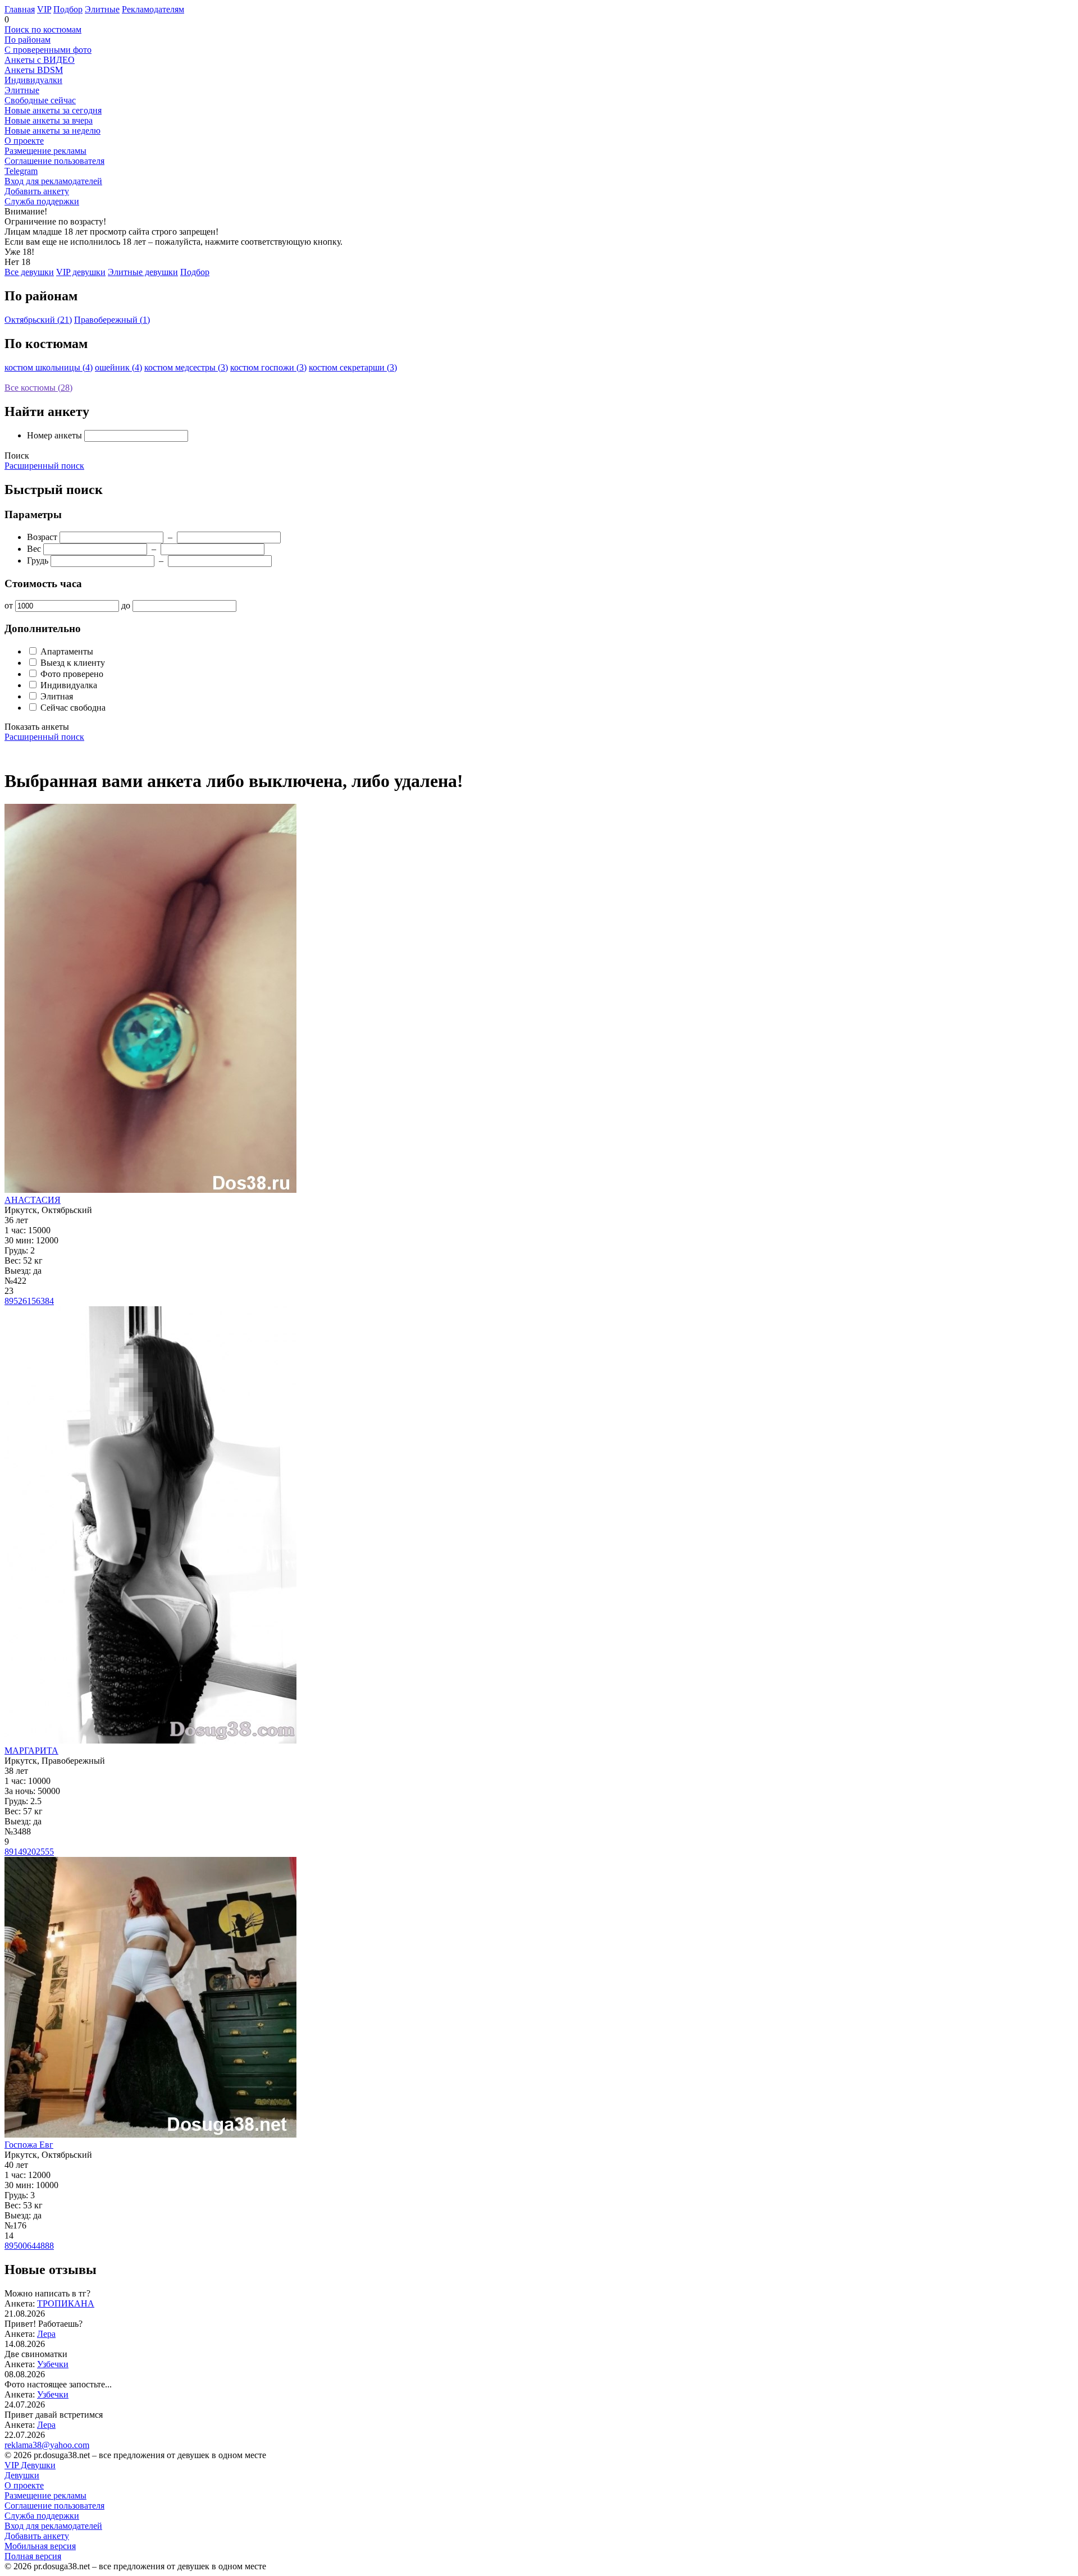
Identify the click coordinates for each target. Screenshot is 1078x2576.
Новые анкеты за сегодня (53, 110)
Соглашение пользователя (54, 161)
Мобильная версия (40, 2546)
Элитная (56, 696)
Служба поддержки (42, 201)
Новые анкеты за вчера (49, 120)
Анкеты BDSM (34, 70)
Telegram (21, 171)
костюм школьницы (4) (49, 367)
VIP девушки (81, 272)
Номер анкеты (54, 435)
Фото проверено (71, 674)
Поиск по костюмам (43, 29)
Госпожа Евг (29, 2145)
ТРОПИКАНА (66, 2303)
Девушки (22, 2475)
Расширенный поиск (44, 466)
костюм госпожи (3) (268, 367)
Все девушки (29, 272)
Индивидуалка (68, 685)
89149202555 (29, 1852)
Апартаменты (66, 651)
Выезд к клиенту (72, 663)
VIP (44, 9)
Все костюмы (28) (38, 388)
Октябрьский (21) (38, 320)
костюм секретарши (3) (353, 367)
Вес (34, 549)
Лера (46, 2334)
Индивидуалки (33, 80)
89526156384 (29, 1301)
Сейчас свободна (72, 708)
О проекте (24, 141)
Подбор (68, 9)
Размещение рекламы (45, 151)
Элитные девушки (143, 272)
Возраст (42, 537)
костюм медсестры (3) (186, 367)
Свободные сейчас (40, 100)
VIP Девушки (30, 2465)
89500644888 (29, 2246)
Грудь (38, 561)
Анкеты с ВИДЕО (40, 60)
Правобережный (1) (112, 320)
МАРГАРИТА (31, 1751)
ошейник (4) (118, 367)
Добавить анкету (37, 191)
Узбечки (53, 2364)
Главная (20, 9)
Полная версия (33, 2556)
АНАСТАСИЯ (33, 1200)
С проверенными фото (48, 50)
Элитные (102, 9)
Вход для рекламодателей (53, 181)
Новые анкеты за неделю (52, 131)
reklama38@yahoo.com (47, 2445)
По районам (28, 40)
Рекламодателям (153, 9)
